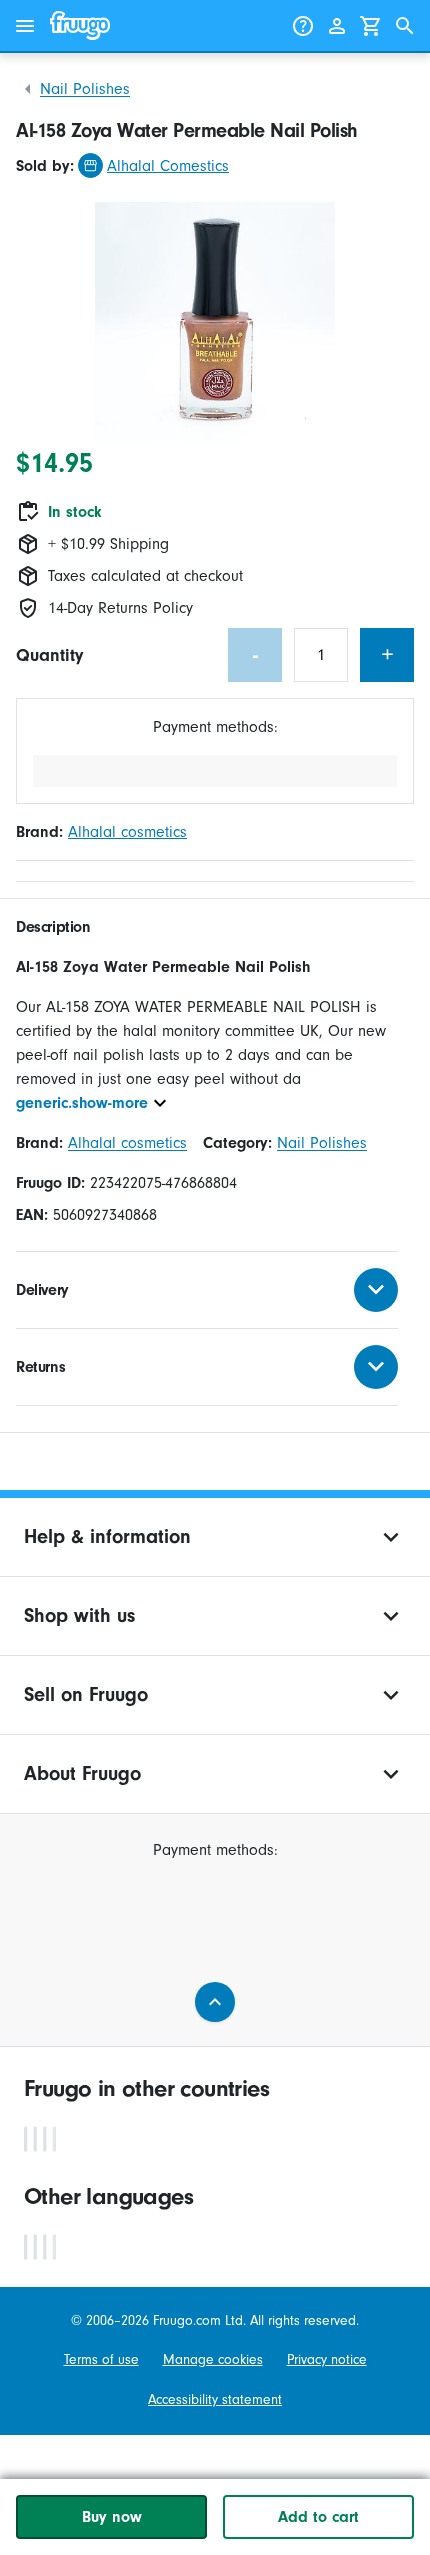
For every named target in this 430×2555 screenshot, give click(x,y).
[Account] (337, 26)
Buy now (112, 2517)
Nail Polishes (85, 89)
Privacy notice (327, 2359)
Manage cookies (213, 2359)
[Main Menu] (25, 26)
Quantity (49, 655)
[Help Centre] (303, 26)
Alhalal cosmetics (127, 832)
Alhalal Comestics (168, 166)
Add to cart (318, 2517)
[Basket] (371, 26)
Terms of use (101, 2359)
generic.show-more (82, 1103)
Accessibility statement (215, 2399)
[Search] (405, 26)
